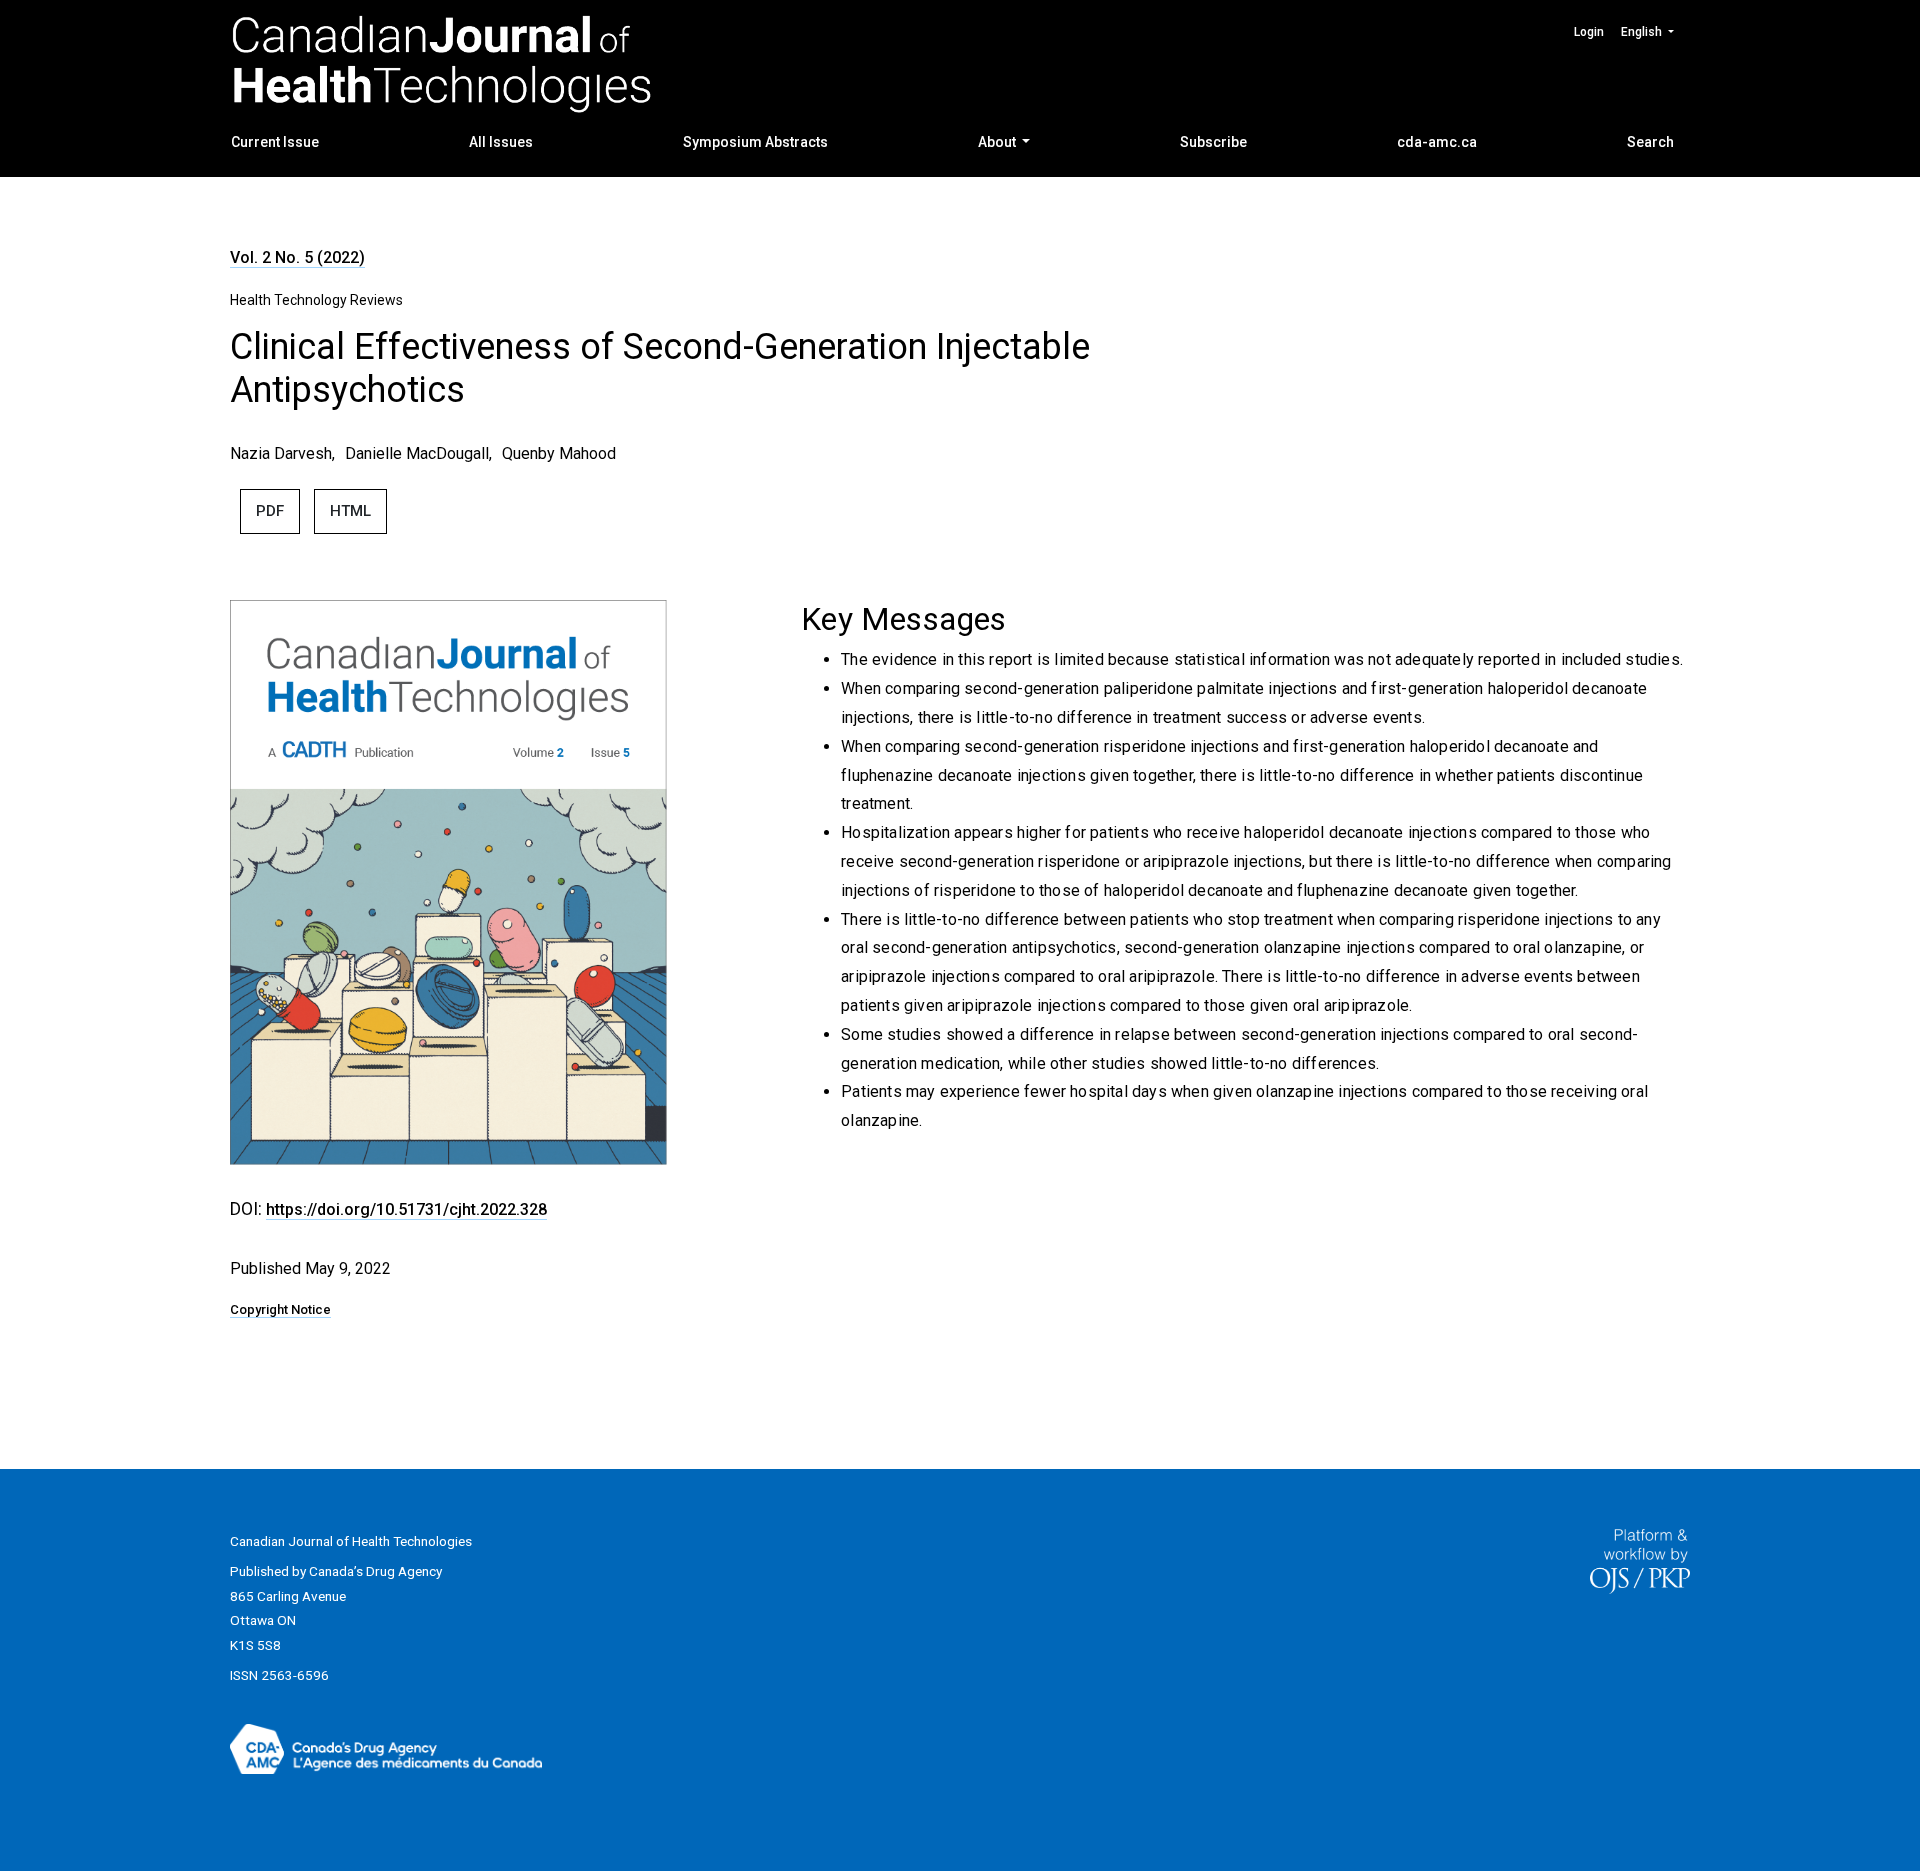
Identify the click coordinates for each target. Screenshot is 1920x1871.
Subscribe (1213, 142)
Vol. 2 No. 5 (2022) (297, 257)
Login (1589, 32)
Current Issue (275, 142)
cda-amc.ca (1437, 142)
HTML (350, 511)
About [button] (998, 142)
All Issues (501, 142)
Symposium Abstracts (755, 142)
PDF (270, 511)
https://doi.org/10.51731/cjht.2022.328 (406, 1209)
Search (1650, 142)
